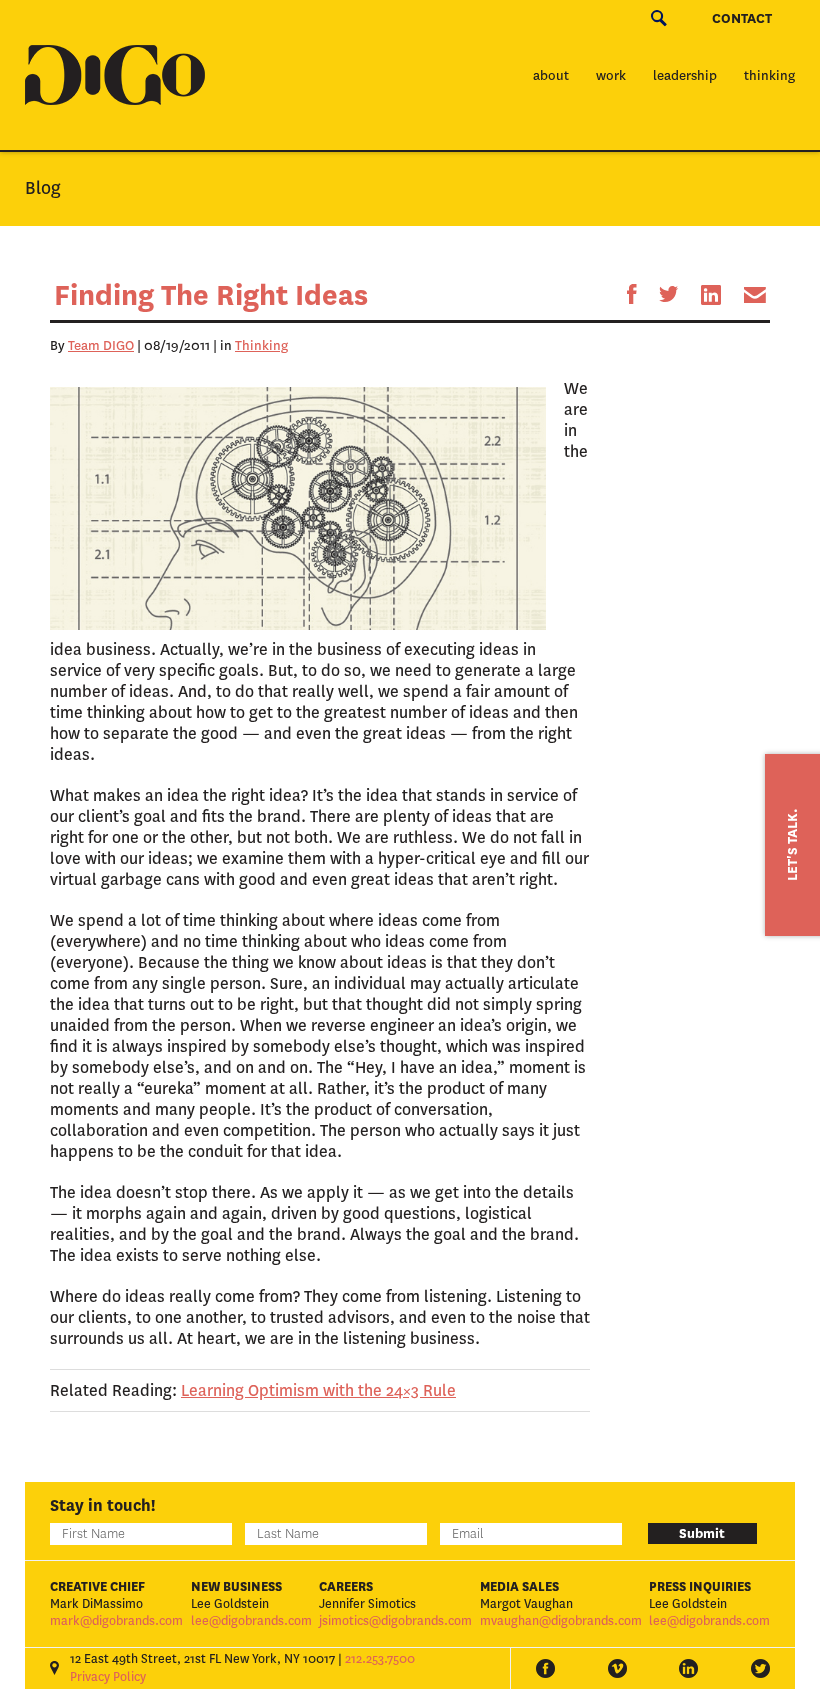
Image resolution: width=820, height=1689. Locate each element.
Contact (742, 18)
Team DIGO (101, 345)
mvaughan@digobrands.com (561, 1621)
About (551, 75)
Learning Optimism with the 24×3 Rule (318, 1390)
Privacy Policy (108, 1677)
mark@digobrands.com (116, 1621)
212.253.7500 (380, 1659)
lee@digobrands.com (251, 1621)
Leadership (685, 75)
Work (611, 75)
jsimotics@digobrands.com (395, 1621)
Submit (702, 1533)
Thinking (769, 75)
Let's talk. (792, 845)
